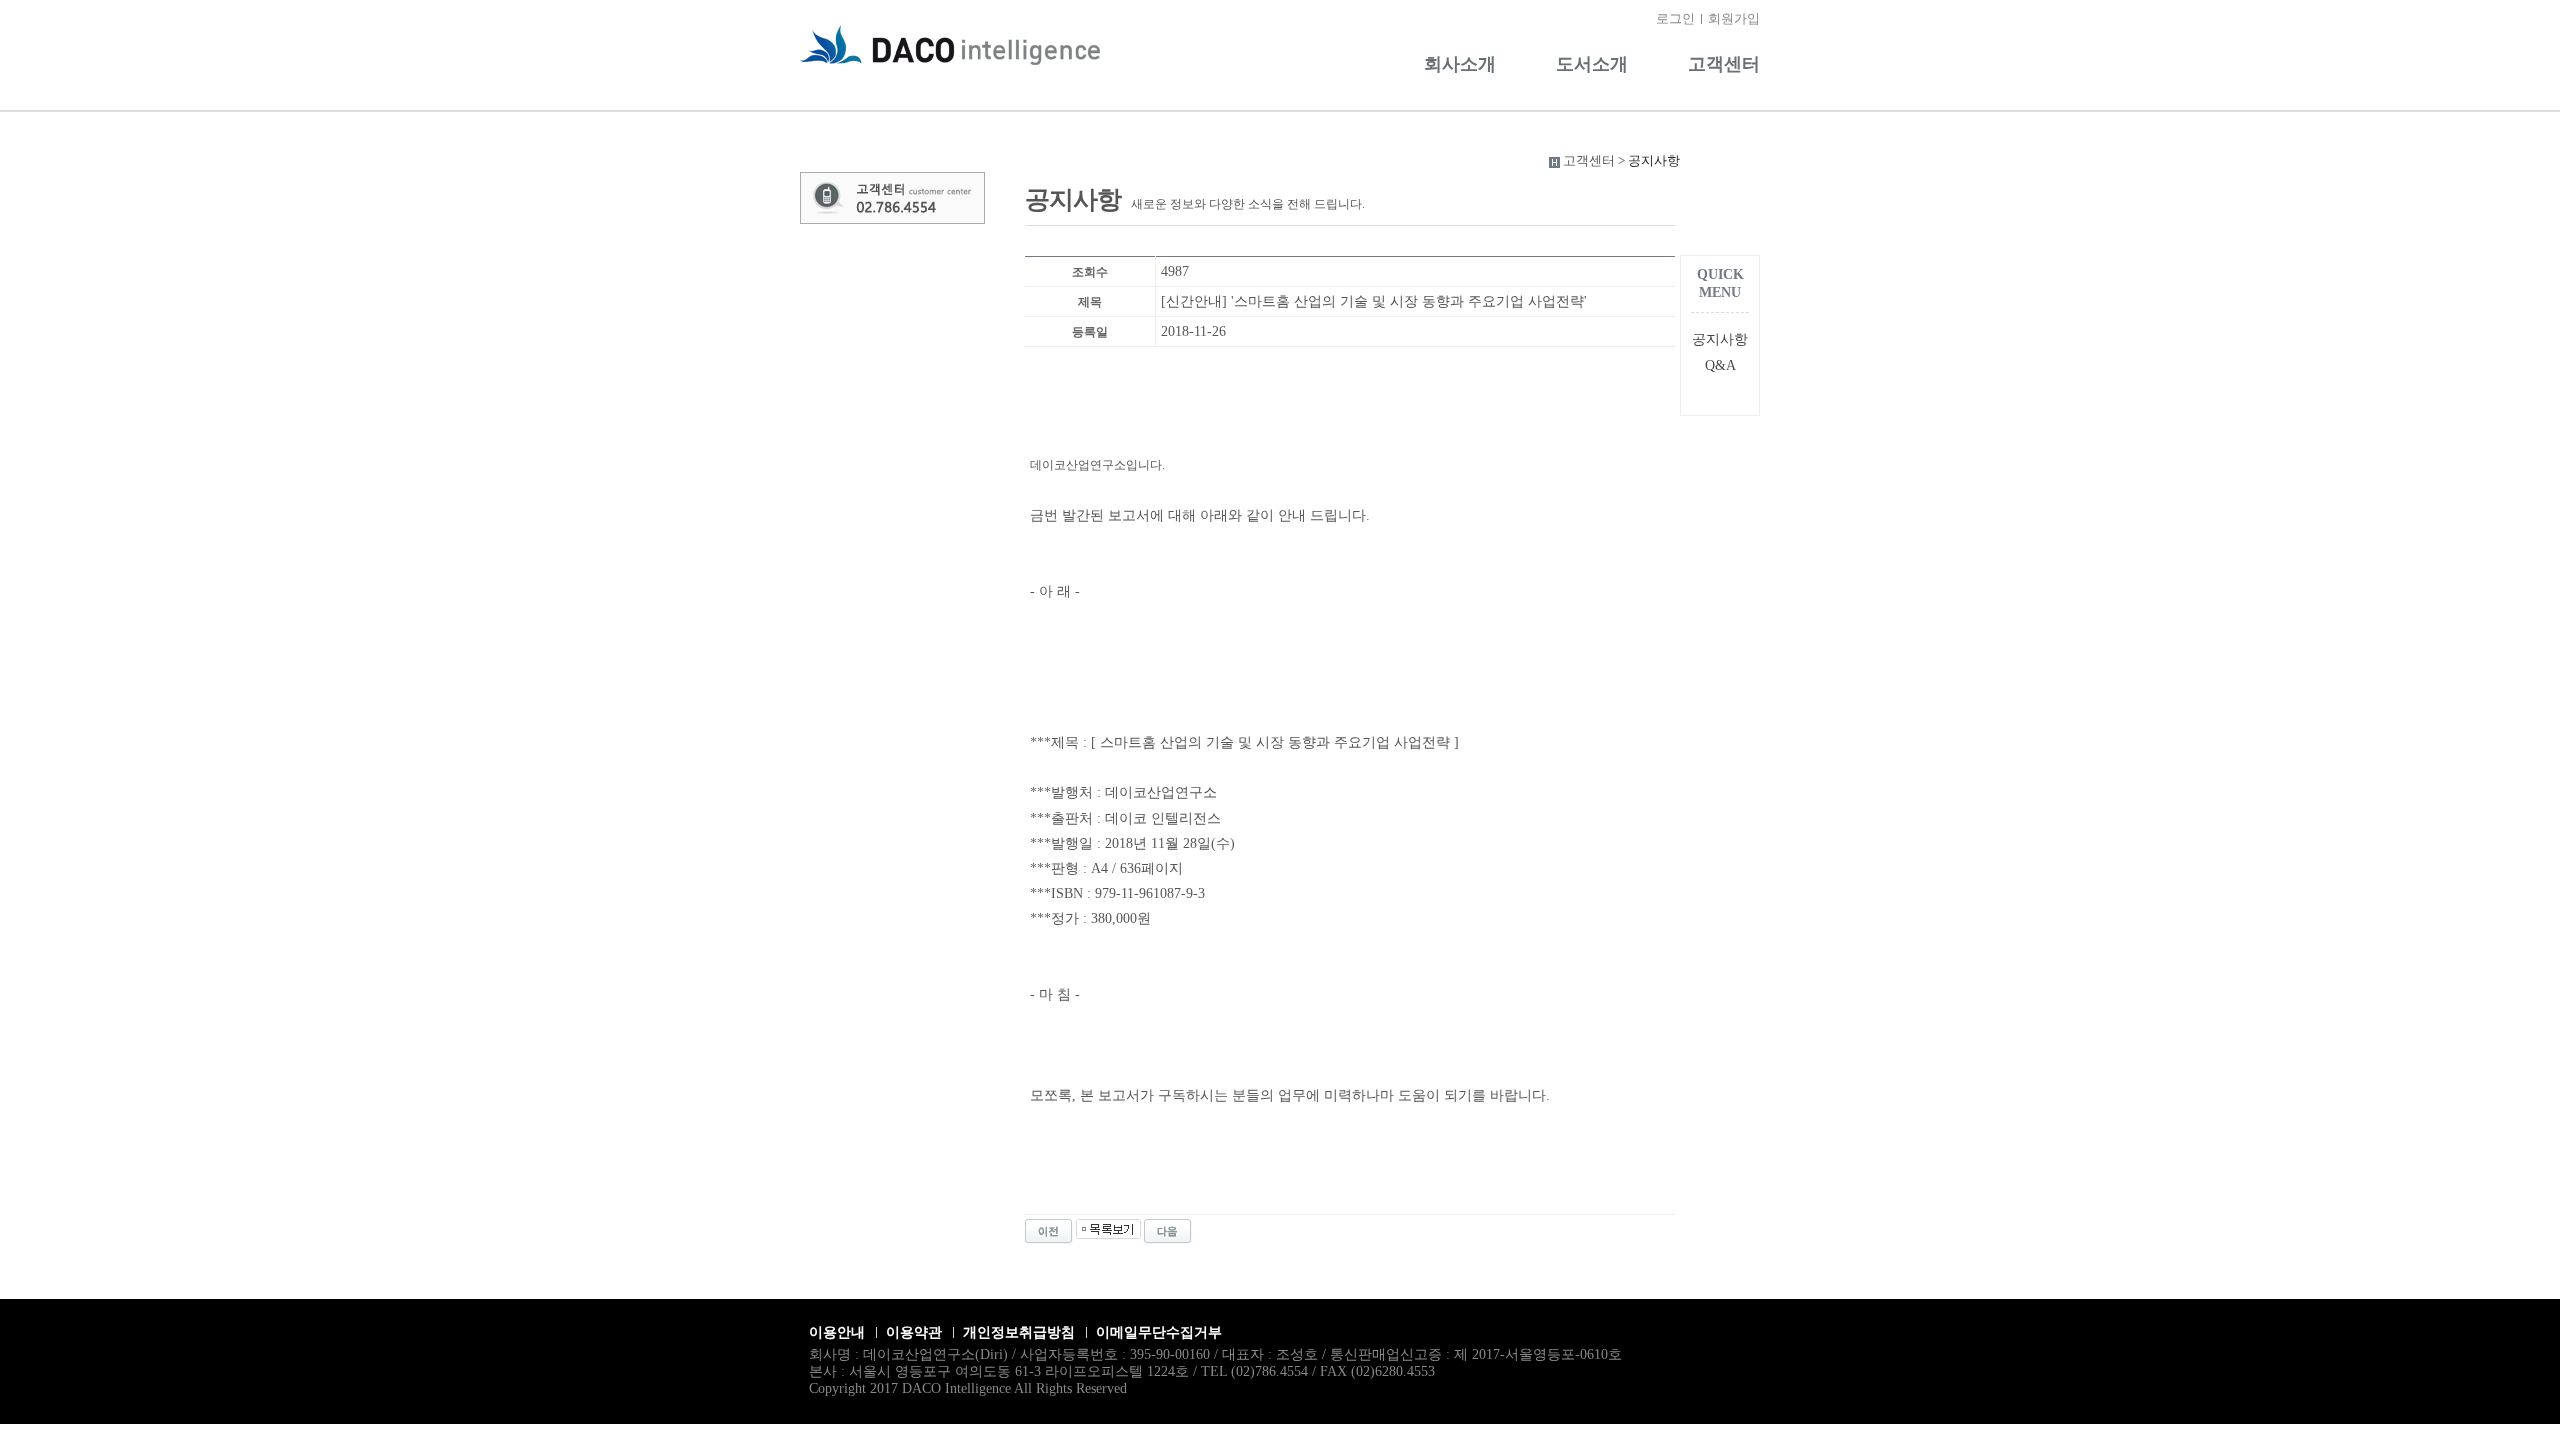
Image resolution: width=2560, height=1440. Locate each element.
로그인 (1675, 18)
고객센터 (1724, 64)
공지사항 (1720, 339)
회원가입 (1734, 18)
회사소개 (1460, 64)
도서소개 (1592, 64)
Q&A (1720, 365)
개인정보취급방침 (1019, 1332)
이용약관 (914, 1332)
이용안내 (837, 1332)
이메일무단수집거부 (1159, 1332)
